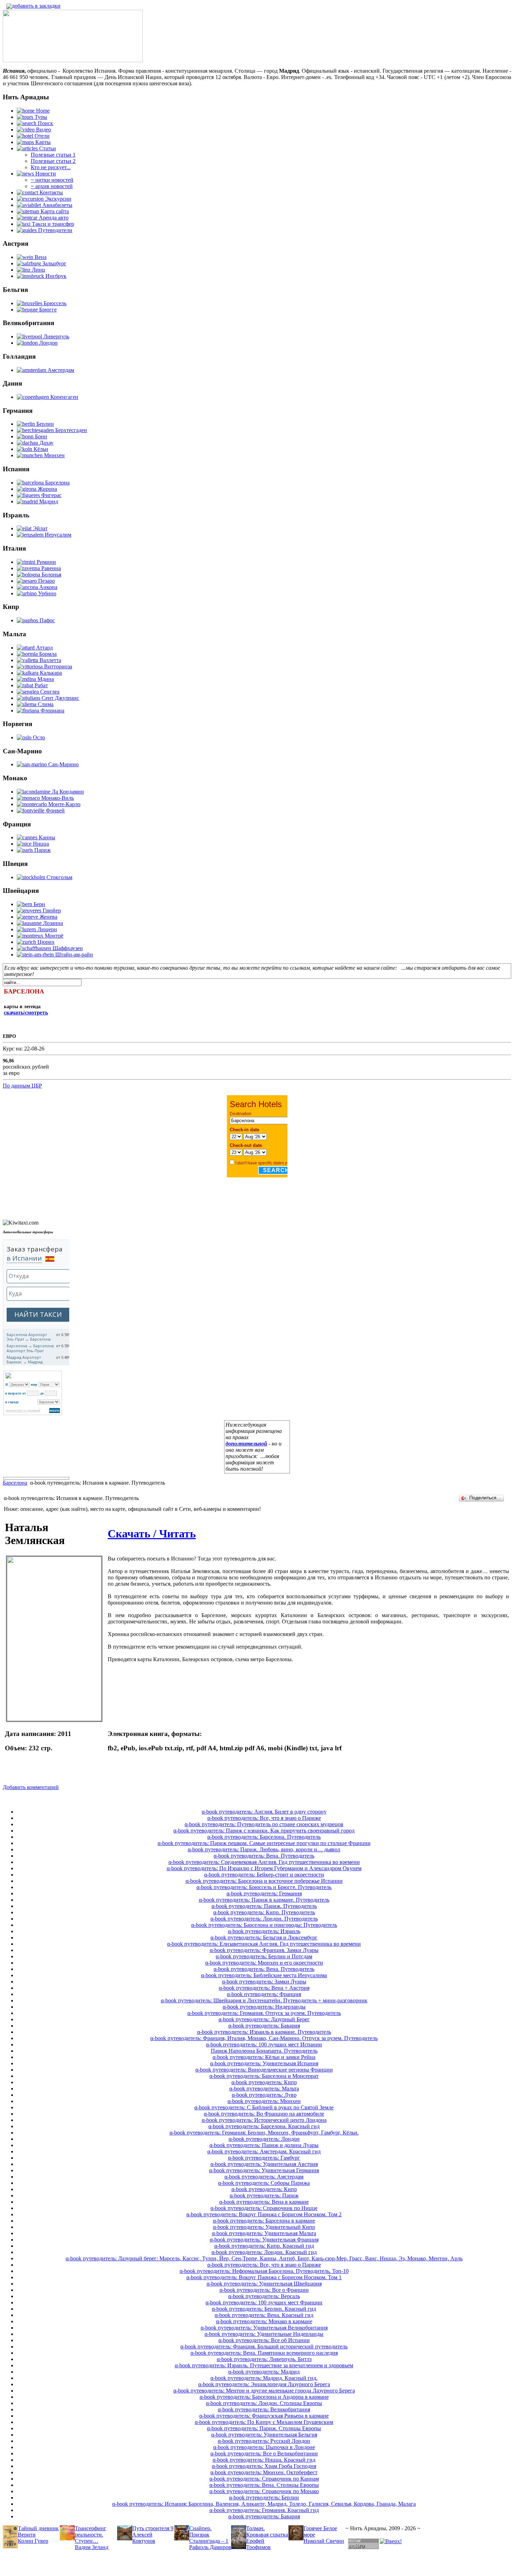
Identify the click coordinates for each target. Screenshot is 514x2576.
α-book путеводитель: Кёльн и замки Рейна (264, 2057)
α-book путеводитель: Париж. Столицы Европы (264, 2428)
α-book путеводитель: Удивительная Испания (264, 2063)
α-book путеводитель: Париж (264, 2195)
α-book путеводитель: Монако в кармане (264, 2321)
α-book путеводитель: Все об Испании (264, 2340)
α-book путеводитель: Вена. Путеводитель (264, 1856)
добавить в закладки (36, 6)
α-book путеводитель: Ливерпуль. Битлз (264, 2359)
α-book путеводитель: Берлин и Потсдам (264, 1956)
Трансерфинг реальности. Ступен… (91, 2535)
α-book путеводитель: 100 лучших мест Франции (264, 2302)
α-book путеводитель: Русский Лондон (264, 2441)
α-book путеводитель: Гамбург (264, 2158)
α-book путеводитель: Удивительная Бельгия (264, 2435)
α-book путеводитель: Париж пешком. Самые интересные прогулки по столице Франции (264, 1843)
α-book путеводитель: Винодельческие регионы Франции (264, 2070)
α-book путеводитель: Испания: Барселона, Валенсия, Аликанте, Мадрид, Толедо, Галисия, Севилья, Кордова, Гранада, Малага (264, 2504)
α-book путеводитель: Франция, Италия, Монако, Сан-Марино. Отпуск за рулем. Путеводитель (264, 2038)
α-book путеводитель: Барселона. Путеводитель (264, 1837)
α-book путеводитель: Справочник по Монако (264, 2491)
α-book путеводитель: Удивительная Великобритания (264, 2328)
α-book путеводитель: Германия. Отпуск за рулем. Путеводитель (264, 2013)
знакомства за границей (23, 1411)
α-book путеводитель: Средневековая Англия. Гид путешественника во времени (264, 1862)
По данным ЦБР (22, 1086)
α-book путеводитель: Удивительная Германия (264, 2170)
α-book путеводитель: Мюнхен (264, 2101)
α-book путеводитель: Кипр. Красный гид (264, 2246)
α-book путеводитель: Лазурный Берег (264, 2019)
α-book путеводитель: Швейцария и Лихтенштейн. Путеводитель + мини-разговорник (264, 2000)
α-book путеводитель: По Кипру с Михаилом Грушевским (264, 2422)
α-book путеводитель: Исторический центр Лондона (264, 2120)
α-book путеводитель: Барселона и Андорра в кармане (264, 2397)
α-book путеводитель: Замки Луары (264, 1982)
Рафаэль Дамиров (210, 2547)
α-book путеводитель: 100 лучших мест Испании (264, 2044)
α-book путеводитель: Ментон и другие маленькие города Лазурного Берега (264, 2391)
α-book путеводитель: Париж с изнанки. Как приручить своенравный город (264, 1831)
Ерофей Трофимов (258, 2544)
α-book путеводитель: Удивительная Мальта (264, 2233)
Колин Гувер (33, 2541)
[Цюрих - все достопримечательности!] (73, 60)
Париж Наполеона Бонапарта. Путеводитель (264, 2051)
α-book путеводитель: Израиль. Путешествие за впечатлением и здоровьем (264, 2365)
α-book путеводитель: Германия (264, 1893)
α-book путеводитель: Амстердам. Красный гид (264, 2151)
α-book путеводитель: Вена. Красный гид (264, 2315)
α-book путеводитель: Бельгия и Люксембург (264, 1938)
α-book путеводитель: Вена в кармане (264, 2202)
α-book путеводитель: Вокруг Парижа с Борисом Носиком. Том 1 (264, 2277)
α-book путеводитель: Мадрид (264, 2372)
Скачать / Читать (152, 1534)
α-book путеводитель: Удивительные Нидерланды (264, 2334)
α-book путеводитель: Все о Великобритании (264, 2453)
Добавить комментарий (31, 1787)
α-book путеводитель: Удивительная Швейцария (264, 2284)
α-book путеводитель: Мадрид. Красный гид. (264, 2378)
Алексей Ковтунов (144, 2538)
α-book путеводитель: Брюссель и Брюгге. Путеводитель (264, 1887)
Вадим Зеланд (92, 2547)
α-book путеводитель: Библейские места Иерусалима (264, 1975)
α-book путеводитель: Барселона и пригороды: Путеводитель (264, 1925)
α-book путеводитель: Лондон (264, 2139)
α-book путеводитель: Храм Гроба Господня (264, 2466)
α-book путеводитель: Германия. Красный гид (264, 2510)
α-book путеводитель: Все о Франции (264, 2290)
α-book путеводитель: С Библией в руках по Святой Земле (264, 2107)
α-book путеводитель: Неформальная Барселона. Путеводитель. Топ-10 (264, 2271)
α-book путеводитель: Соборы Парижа (264, 2183)
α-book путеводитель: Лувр (264, 2095)
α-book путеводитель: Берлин (264, 2498)
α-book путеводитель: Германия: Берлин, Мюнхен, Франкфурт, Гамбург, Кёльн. (264, 2133)
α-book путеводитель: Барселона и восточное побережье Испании (264, 1881)
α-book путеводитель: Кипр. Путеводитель (264, 1912)
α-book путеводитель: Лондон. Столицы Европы (264, 2403)
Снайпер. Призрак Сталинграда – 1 (209, 2535)
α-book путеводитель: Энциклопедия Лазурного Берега (264, 2384)
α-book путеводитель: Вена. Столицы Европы (264, 2485)
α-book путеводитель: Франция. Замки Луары (264, 1950)
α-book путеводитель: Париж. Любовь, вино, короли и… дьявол (264, 1849)
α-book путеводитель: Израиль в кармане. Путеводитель (264, 2032)
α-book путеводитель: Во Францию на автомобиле (264, 2114)
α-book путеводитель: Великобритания (264, 2409)
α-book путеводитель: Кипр (264, 2082)
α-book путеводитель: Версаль (264, 2296)
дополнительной (246, 1444)
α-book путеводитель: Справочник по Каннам (264, 2479)
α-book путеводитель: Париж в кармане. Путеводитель (264, 1900)
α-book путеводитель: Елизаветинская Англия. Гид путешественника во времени (264, 1944)
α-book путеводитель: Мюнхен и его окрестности (264, 1963)
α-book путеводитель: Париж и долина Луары (264, 2145)
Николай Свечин (324, 2541)
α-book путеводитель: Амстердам (264, 2177)
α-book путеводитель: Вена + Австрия (264, 1988)
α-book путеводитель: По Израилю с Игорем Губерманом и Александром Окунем (264, 1868)
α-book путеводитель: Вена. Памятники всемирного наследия (264, 2353)
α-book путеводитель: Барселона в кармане (264, 2221)
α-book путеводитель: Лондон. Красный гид (264, 2252)
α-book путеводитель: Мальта (264, 2089)
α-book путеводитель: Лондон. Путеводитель (264, 1919)
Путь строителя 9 (153, 2528)
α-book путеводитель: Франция (264, 1994)
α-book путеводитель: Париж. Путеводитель (264, 1906)
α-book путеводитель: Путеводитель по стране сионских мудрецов (264, 1824)
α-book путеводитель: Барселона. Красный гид (264, 2126)
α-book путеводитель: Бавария (264, 2026)
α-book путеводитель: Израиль (264, 1931)
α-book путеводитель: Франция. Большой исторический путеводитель (264, 2347)
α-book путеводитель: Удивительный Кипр (264, 2227)
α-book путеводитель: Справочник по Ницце (264, 2208)
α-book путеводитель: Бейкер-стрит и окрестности (264, 1875)
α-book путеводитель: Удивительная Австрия (264, 2164)
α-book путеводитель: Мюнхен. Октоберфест (264, 2472)
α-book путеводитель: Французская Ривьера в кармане (264, 2416)
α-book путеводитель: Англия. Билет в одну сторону (264, 1812)
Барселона (15, 1483)
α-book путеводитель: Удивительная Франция (264, 2240)
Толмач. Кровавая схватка (267, 2531)
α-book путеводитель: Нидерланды (264, 2007)
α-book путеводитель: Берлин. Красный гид (264, 2309)
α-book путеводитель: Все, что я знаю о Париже (264, 1818)
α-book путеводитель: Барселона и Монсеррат (264, 2076)
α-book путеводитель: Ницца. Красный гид (264, 2460)
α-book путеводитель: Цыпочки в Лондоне (264, 2447)
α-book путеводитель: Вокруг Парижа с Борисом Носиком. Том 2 (264, 2214)
